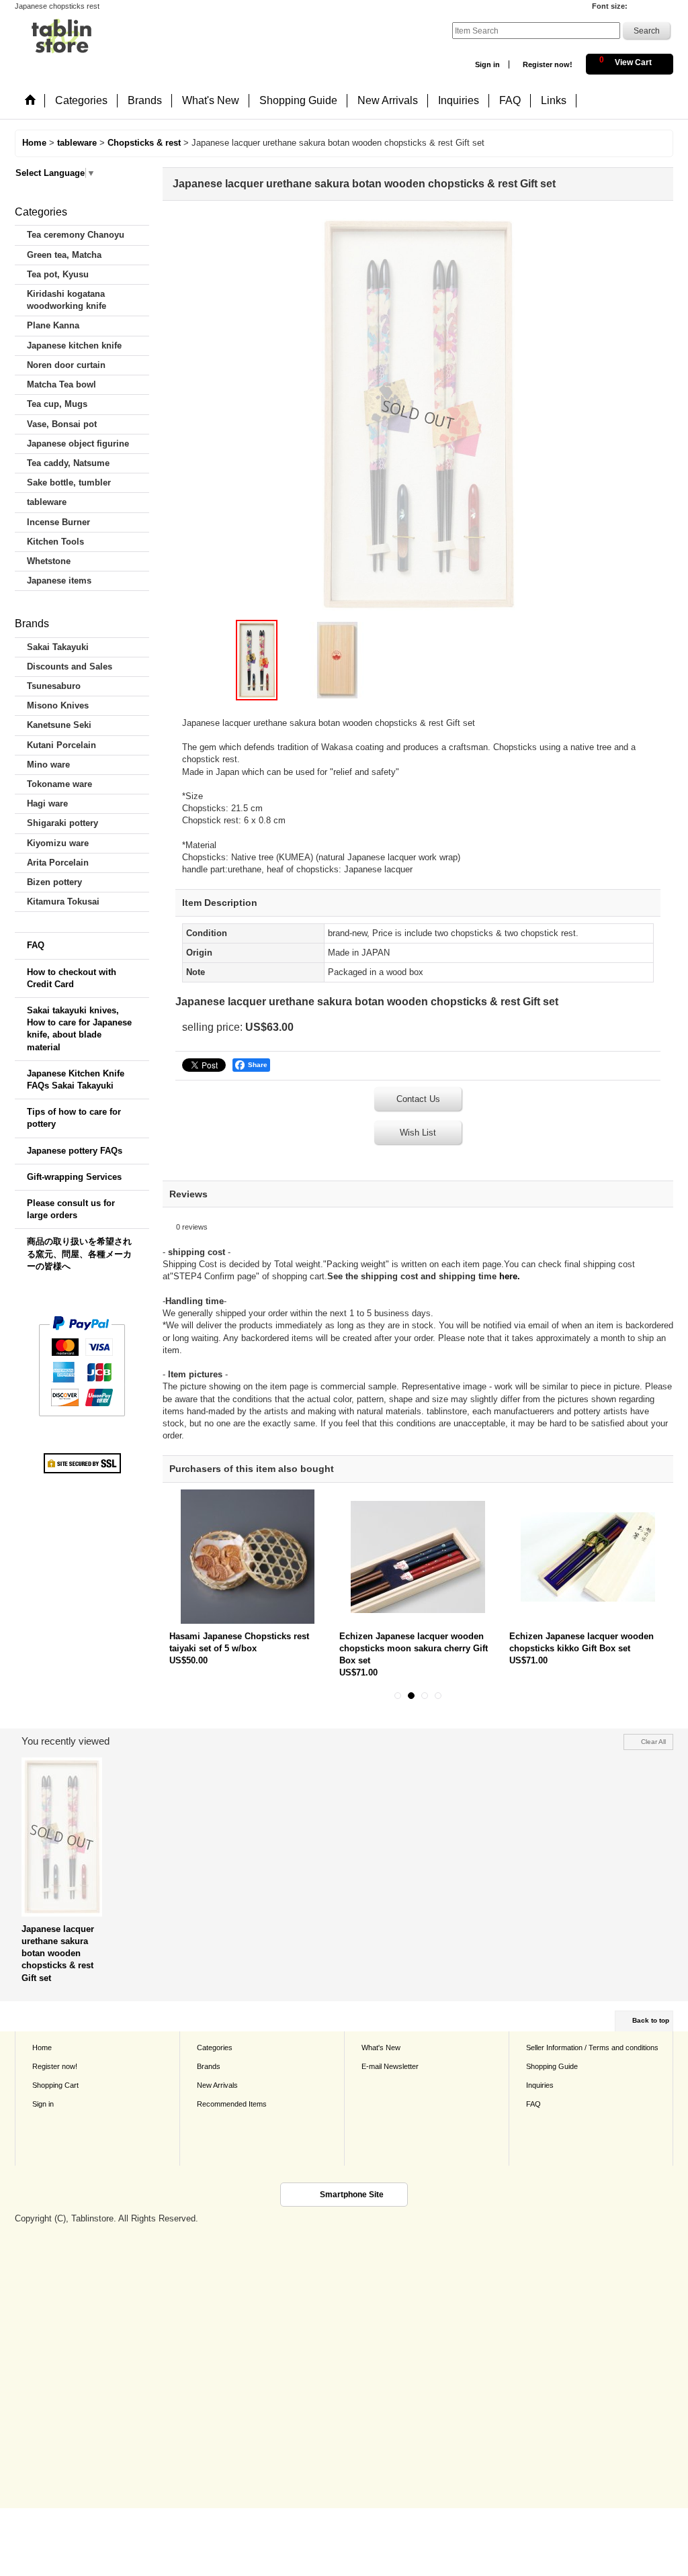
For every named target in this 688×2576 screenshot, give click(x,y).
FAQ (36, 945)
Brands (209, 2066)
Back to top (651, 2020)
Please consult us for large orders (71, 1209)
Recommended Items (232, 2104)
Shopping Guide (552, 2066)
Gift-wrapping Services (74, 1177)
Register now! (548, 64)
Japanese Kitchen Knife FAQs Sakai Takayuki (76, 1079)
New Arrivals (217, 2085)
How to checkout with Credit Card (72, 978)
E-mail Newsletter (390, 2066)
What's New (381, 2048)
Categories (215, 2048)
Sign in (487, 64)
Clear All (653, 1742)
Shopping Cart (55, 2085)
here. (510, 1276)
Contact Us (418, 1099)
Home (42, 2048)
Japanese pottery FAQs (75, 1151)
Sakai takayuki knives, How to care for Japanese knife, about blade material (79, 1029)
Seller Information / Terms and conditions (592, 2048)
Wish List (418, 1133)
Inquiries (540, 2085)
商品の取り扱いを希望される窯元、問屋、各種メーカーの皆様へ (79, 1253)
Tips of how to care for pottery (74, 1118)
